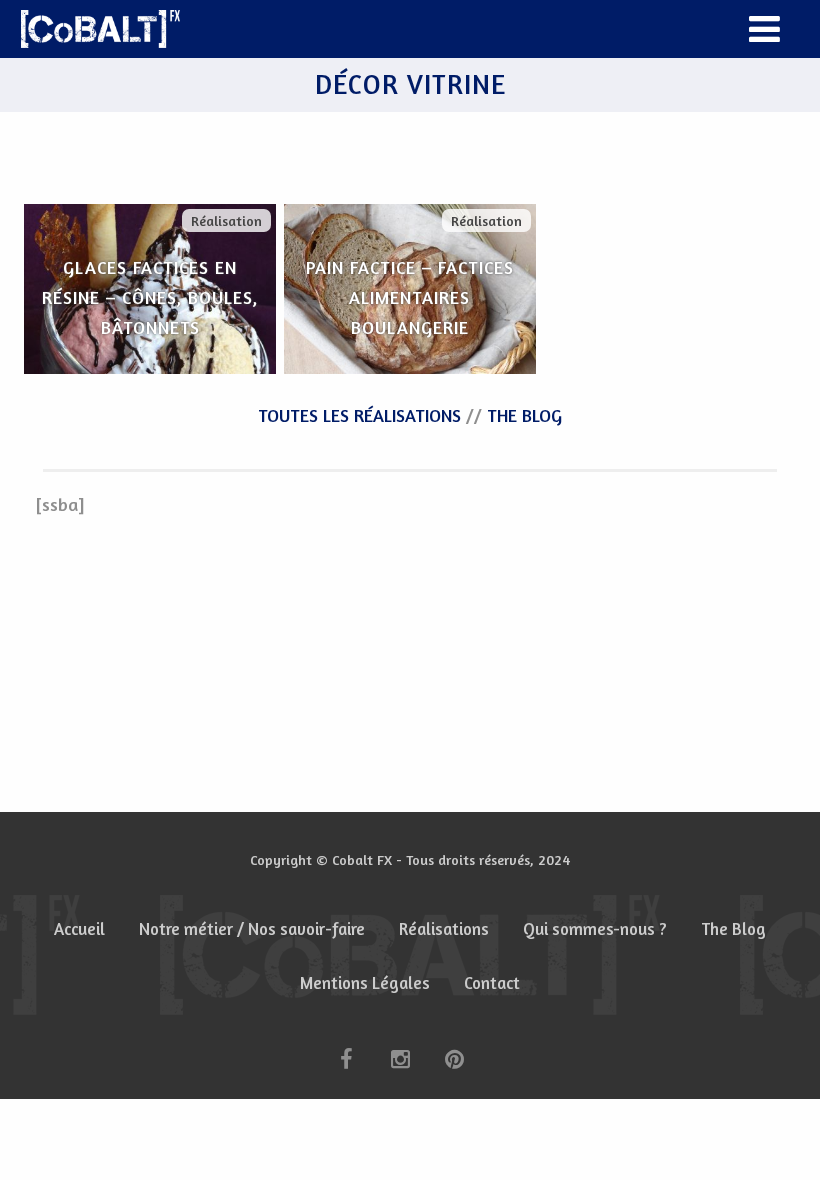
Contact (492, 983)
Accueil (79, 929)
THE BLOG (524, 415)
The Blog (733, 929)
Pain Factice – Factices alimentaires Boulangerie (410, 297)
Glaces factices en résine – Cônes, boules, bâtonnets (150, 297)
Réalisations (444, 929)
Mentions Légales (365, 983)
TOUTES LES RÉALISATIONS (359, 415)
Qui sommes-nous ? (595, 929)
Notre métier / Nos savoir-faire (252, 929)
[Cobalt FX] (101, 29)
